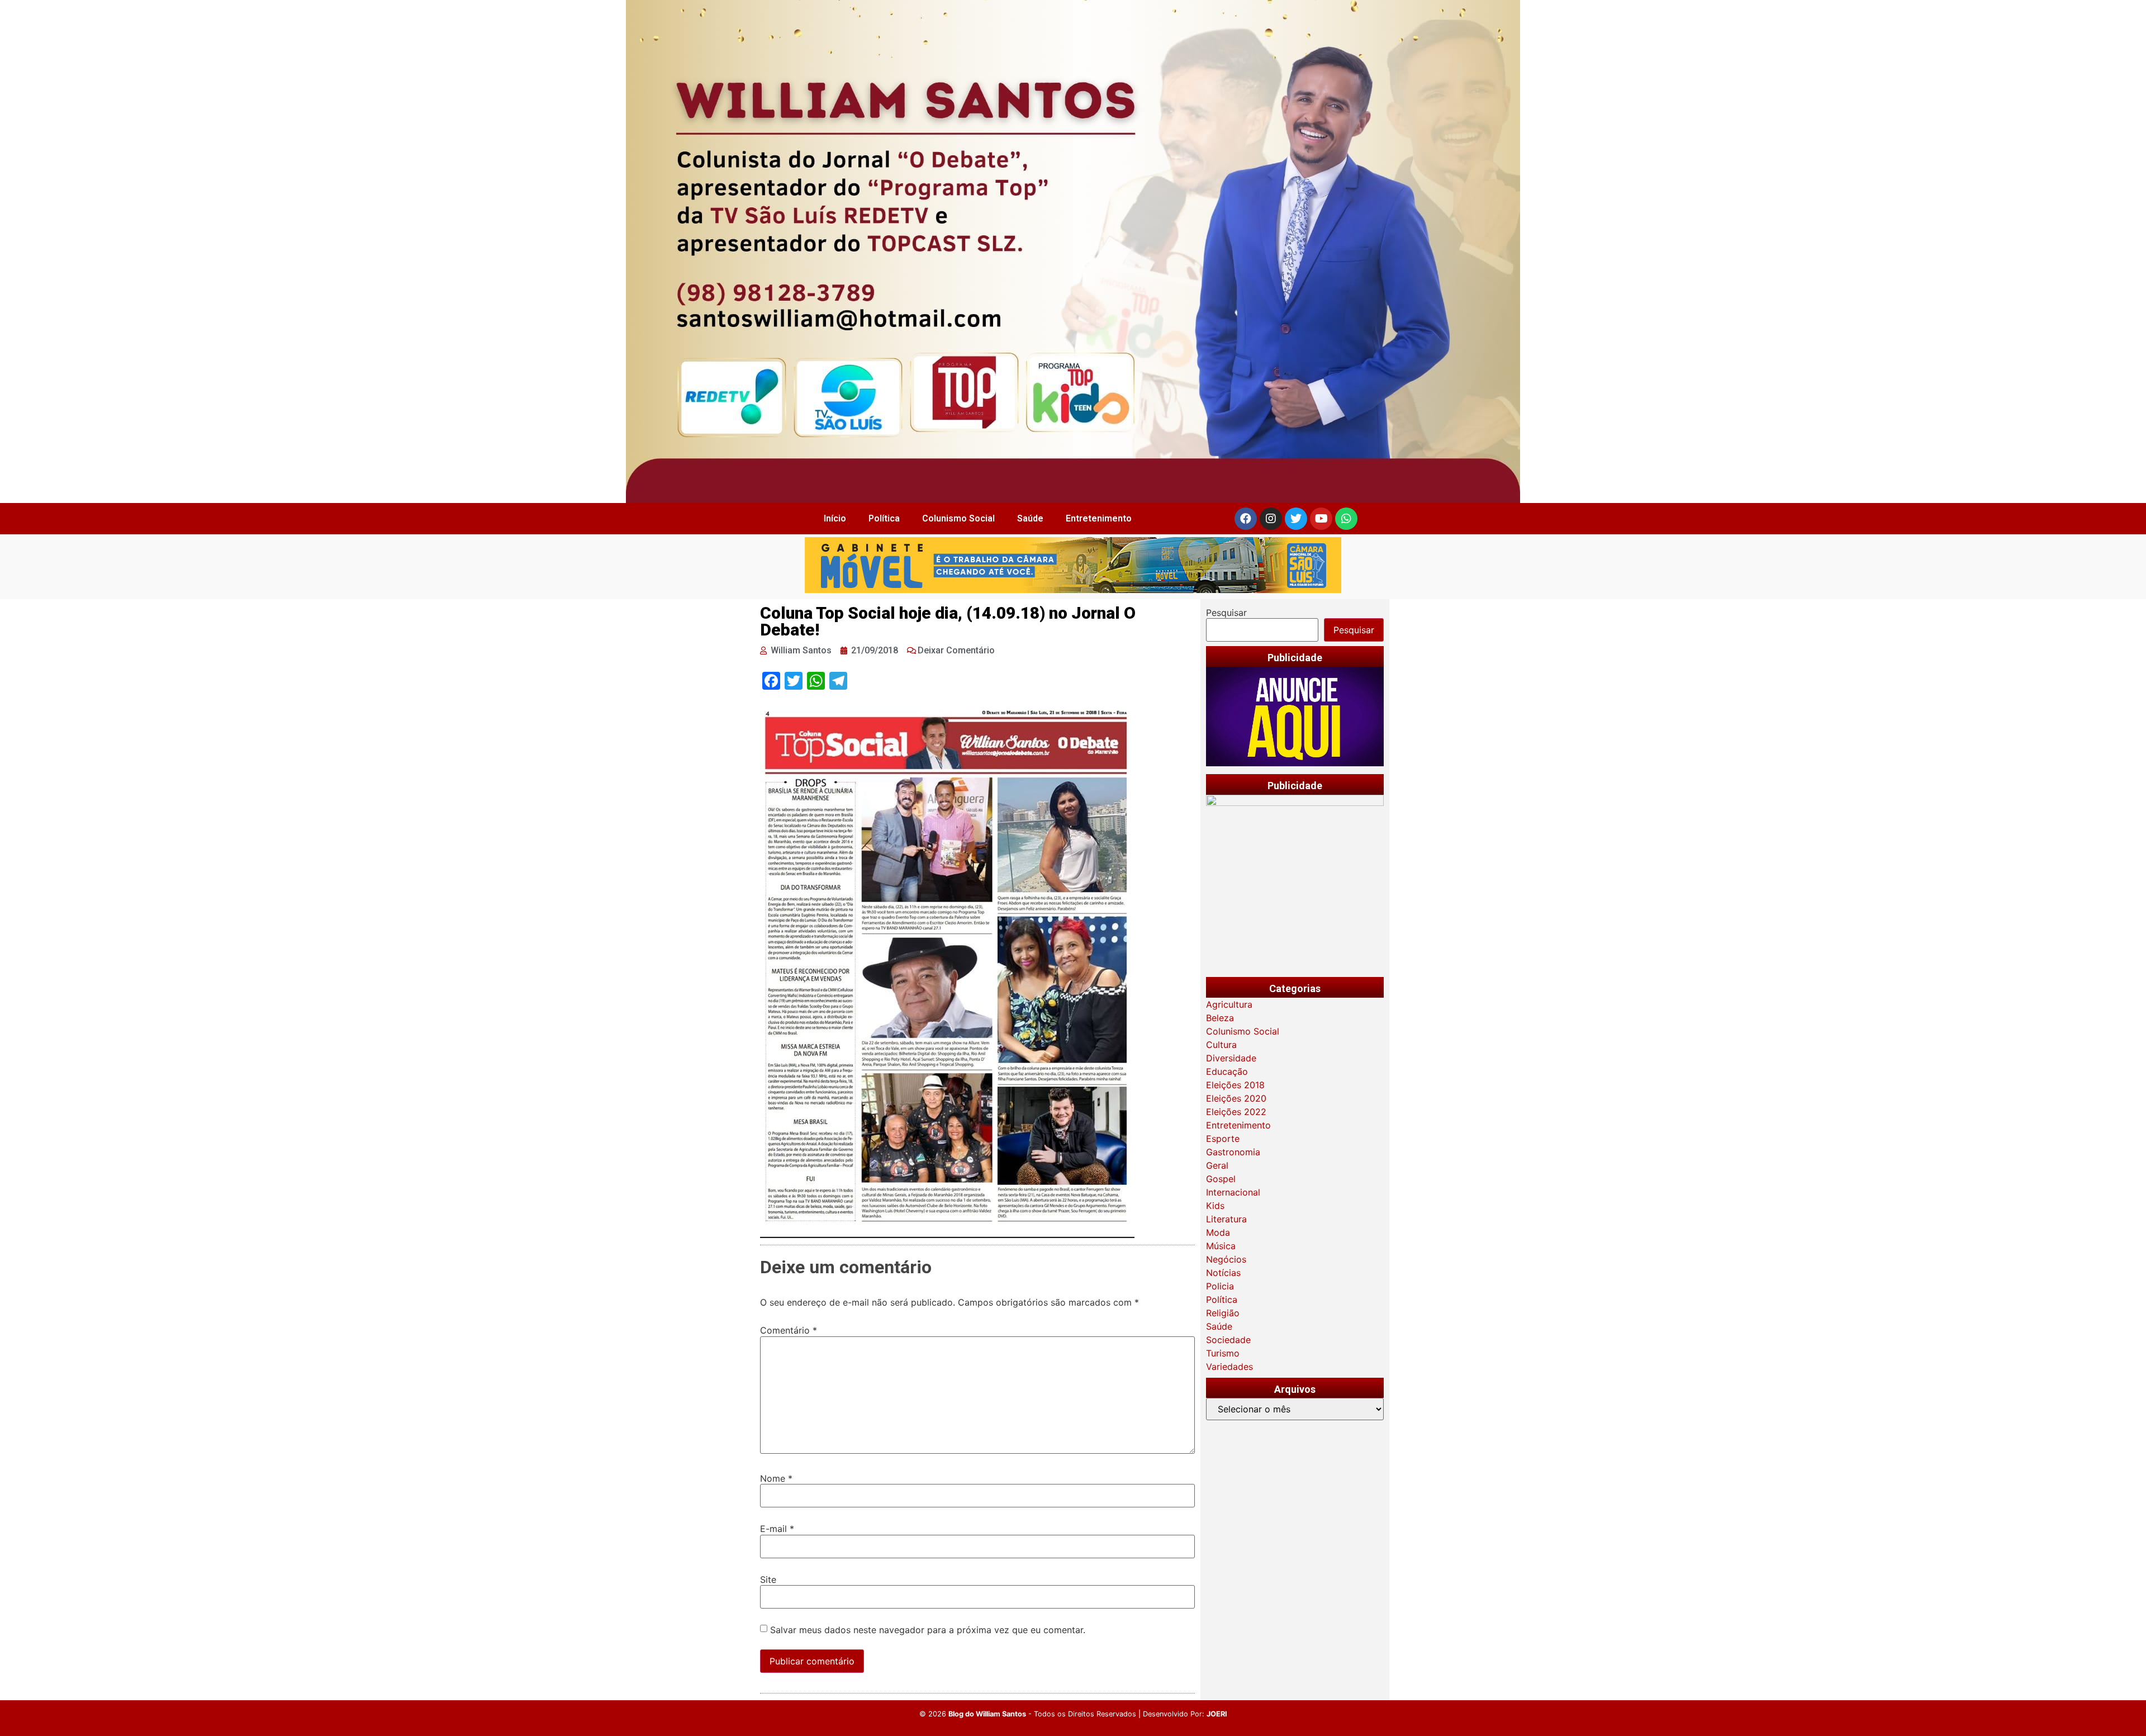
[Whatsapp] (1346, 519)
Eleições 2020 (1236, 1098)
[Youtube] (1321, 519)
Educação (1227, 1071)
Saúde (1030, 518)
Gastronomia (1233, 1152)
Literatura (1226, 1219)
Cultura (1221, 1045)
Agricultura (1229, 1004)
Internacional (1233, 1192)
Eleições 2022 (1236, 1112)
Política (884, 518)
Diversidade (1231, 1058)
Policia (1220, 1286)
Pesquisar (1226, 613)
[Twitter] (1296, 519)
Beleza (1220, 1018)
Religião (1223, 1313)
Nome (776, 1478)
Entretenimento (1099, 518)
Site (768, 1580)
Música (1221, 1246)
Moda (1218, 1232)
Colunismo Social (958, 518)
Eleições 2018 (1235, 1085)
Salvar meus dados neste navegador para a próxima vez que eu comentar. (928, 1630)
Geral (1217, 1165)
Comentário (789, 1330)
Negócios (1226, 1259)
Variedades (1229, 1367)
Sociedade (1228, 1340)
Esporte (1223, 1139)
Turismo (1223, 1353)
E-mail (777, 1529)
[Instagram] (1271, 519)
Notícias (1223, 1273)
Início (835, 518)
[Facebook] (1246, 519)
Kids (1215, 1206)
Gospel (1221, 1179)
